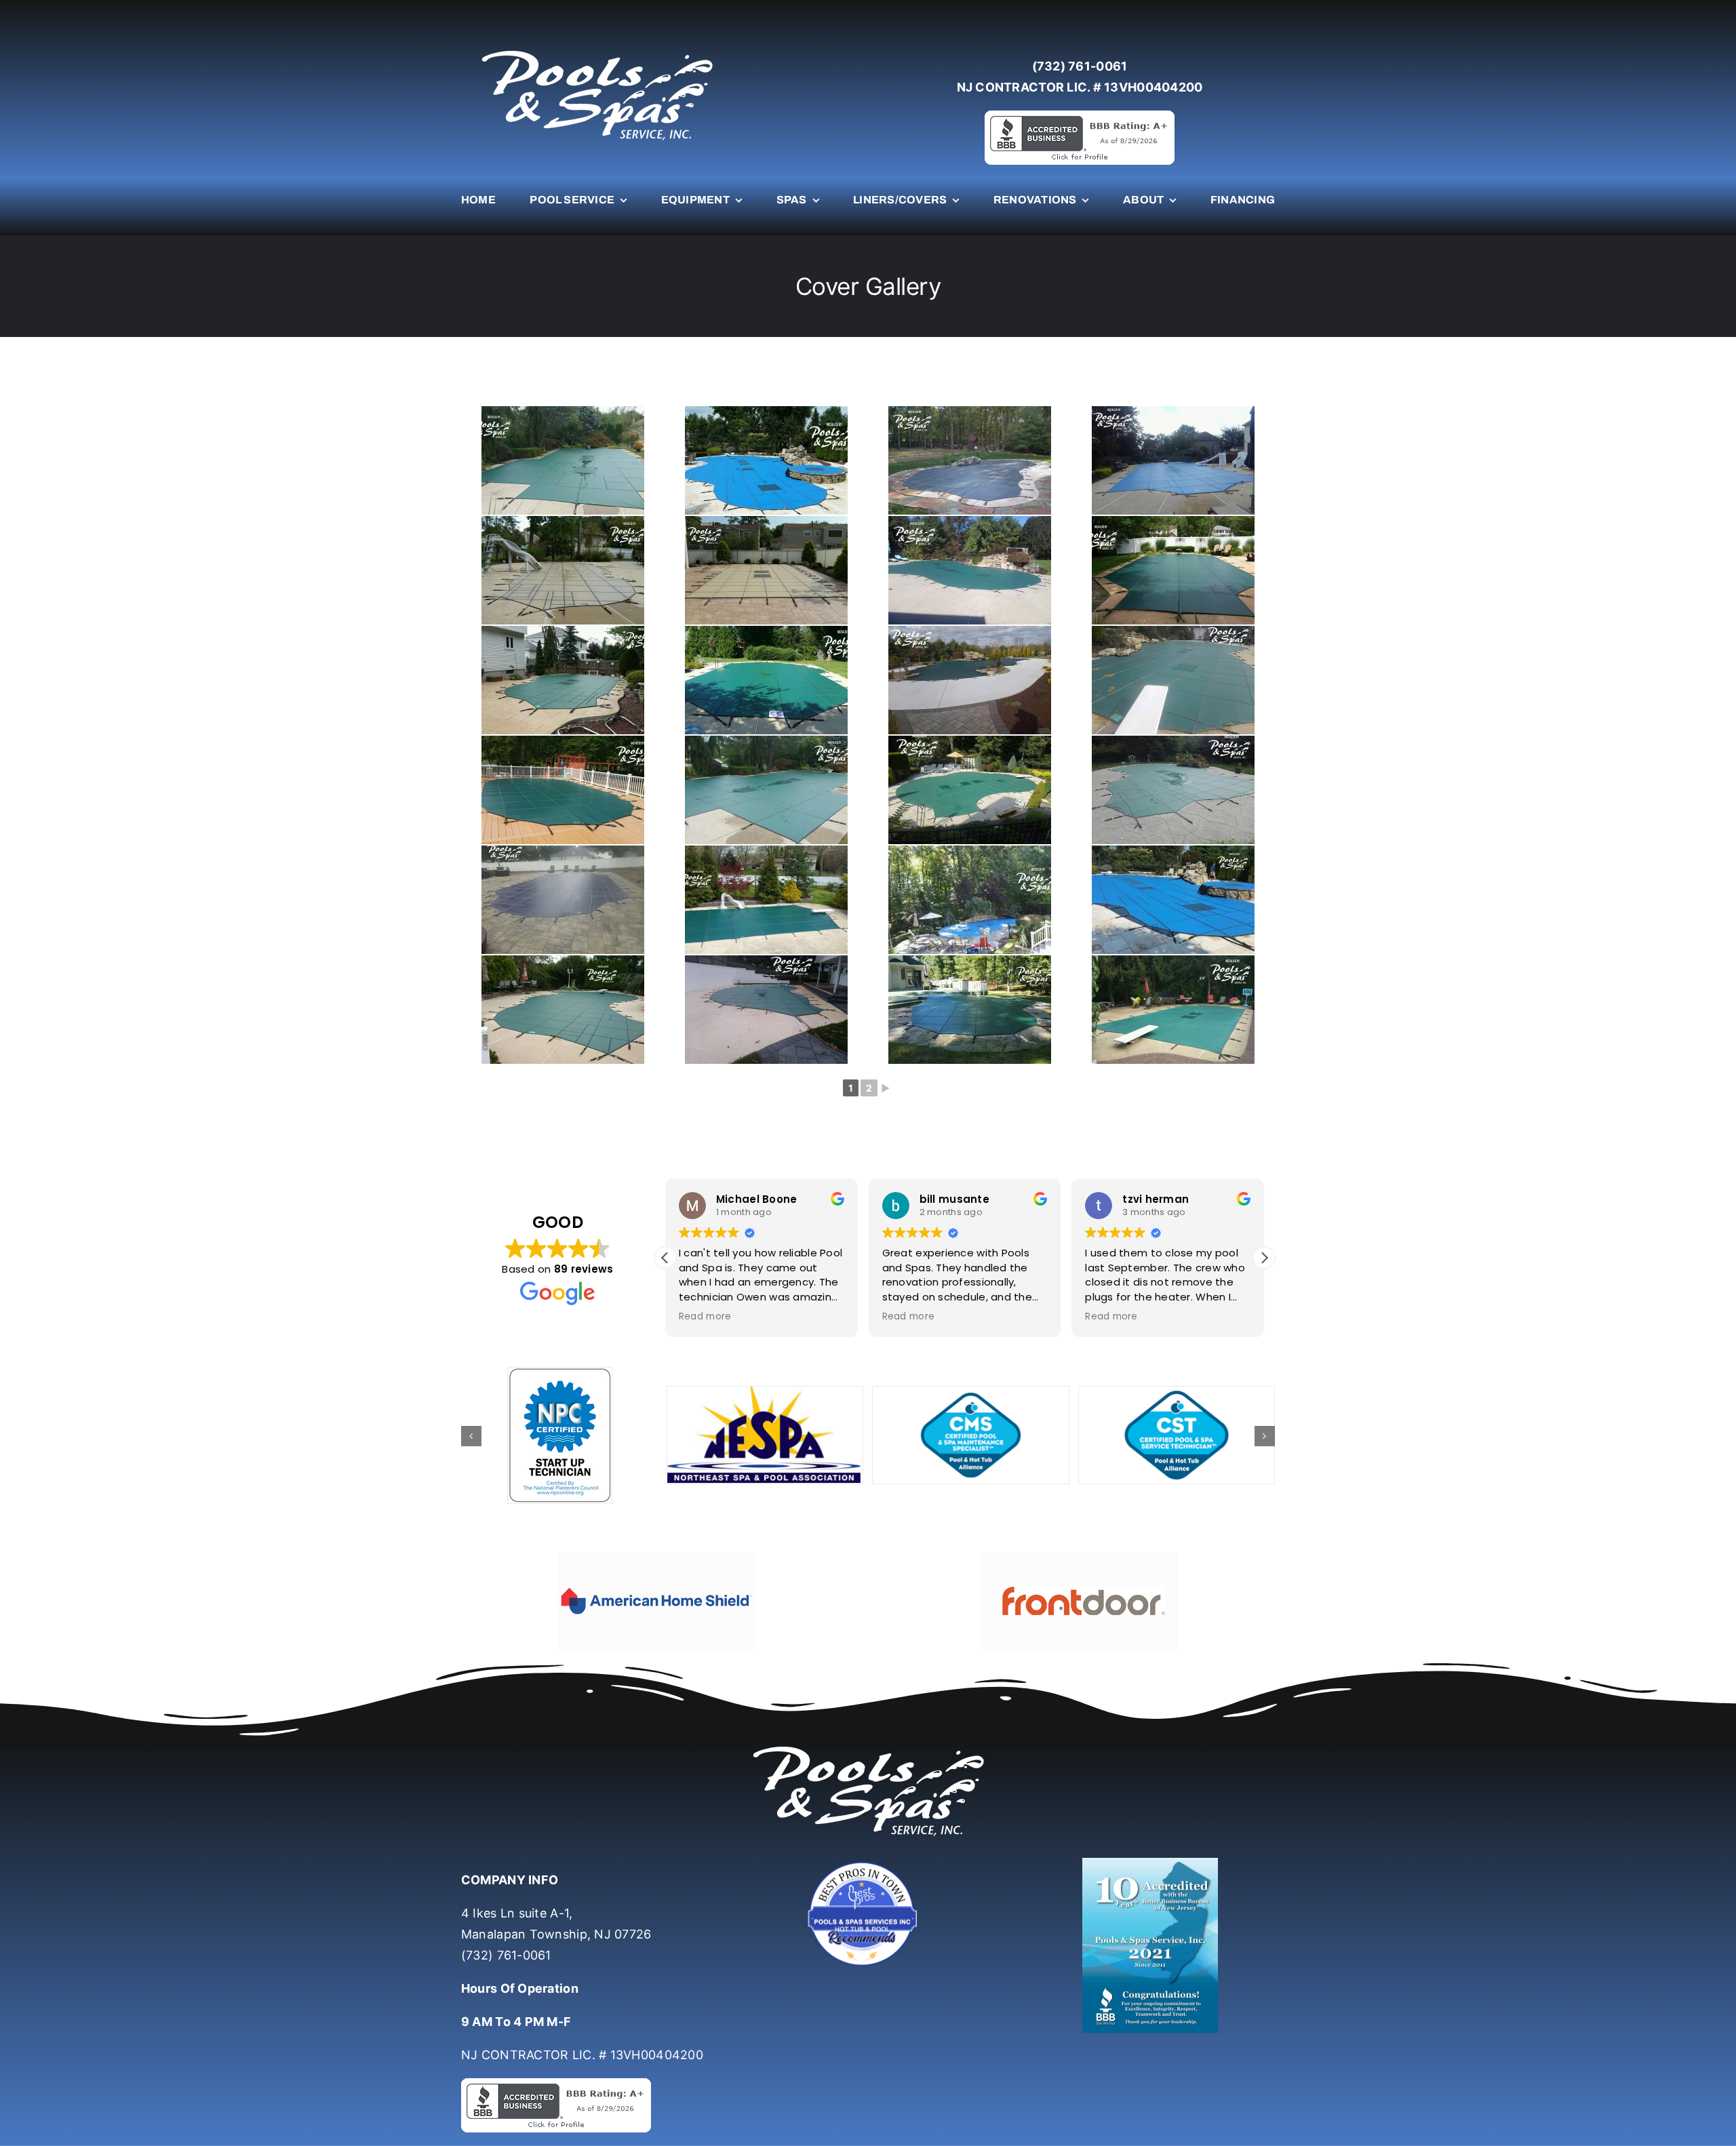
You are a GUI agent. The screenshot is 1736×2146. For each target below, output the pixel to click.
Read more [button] (705, 1317)
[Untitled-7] (868, 1864)
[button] (1264, 1258)
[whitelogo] (597, 50)
